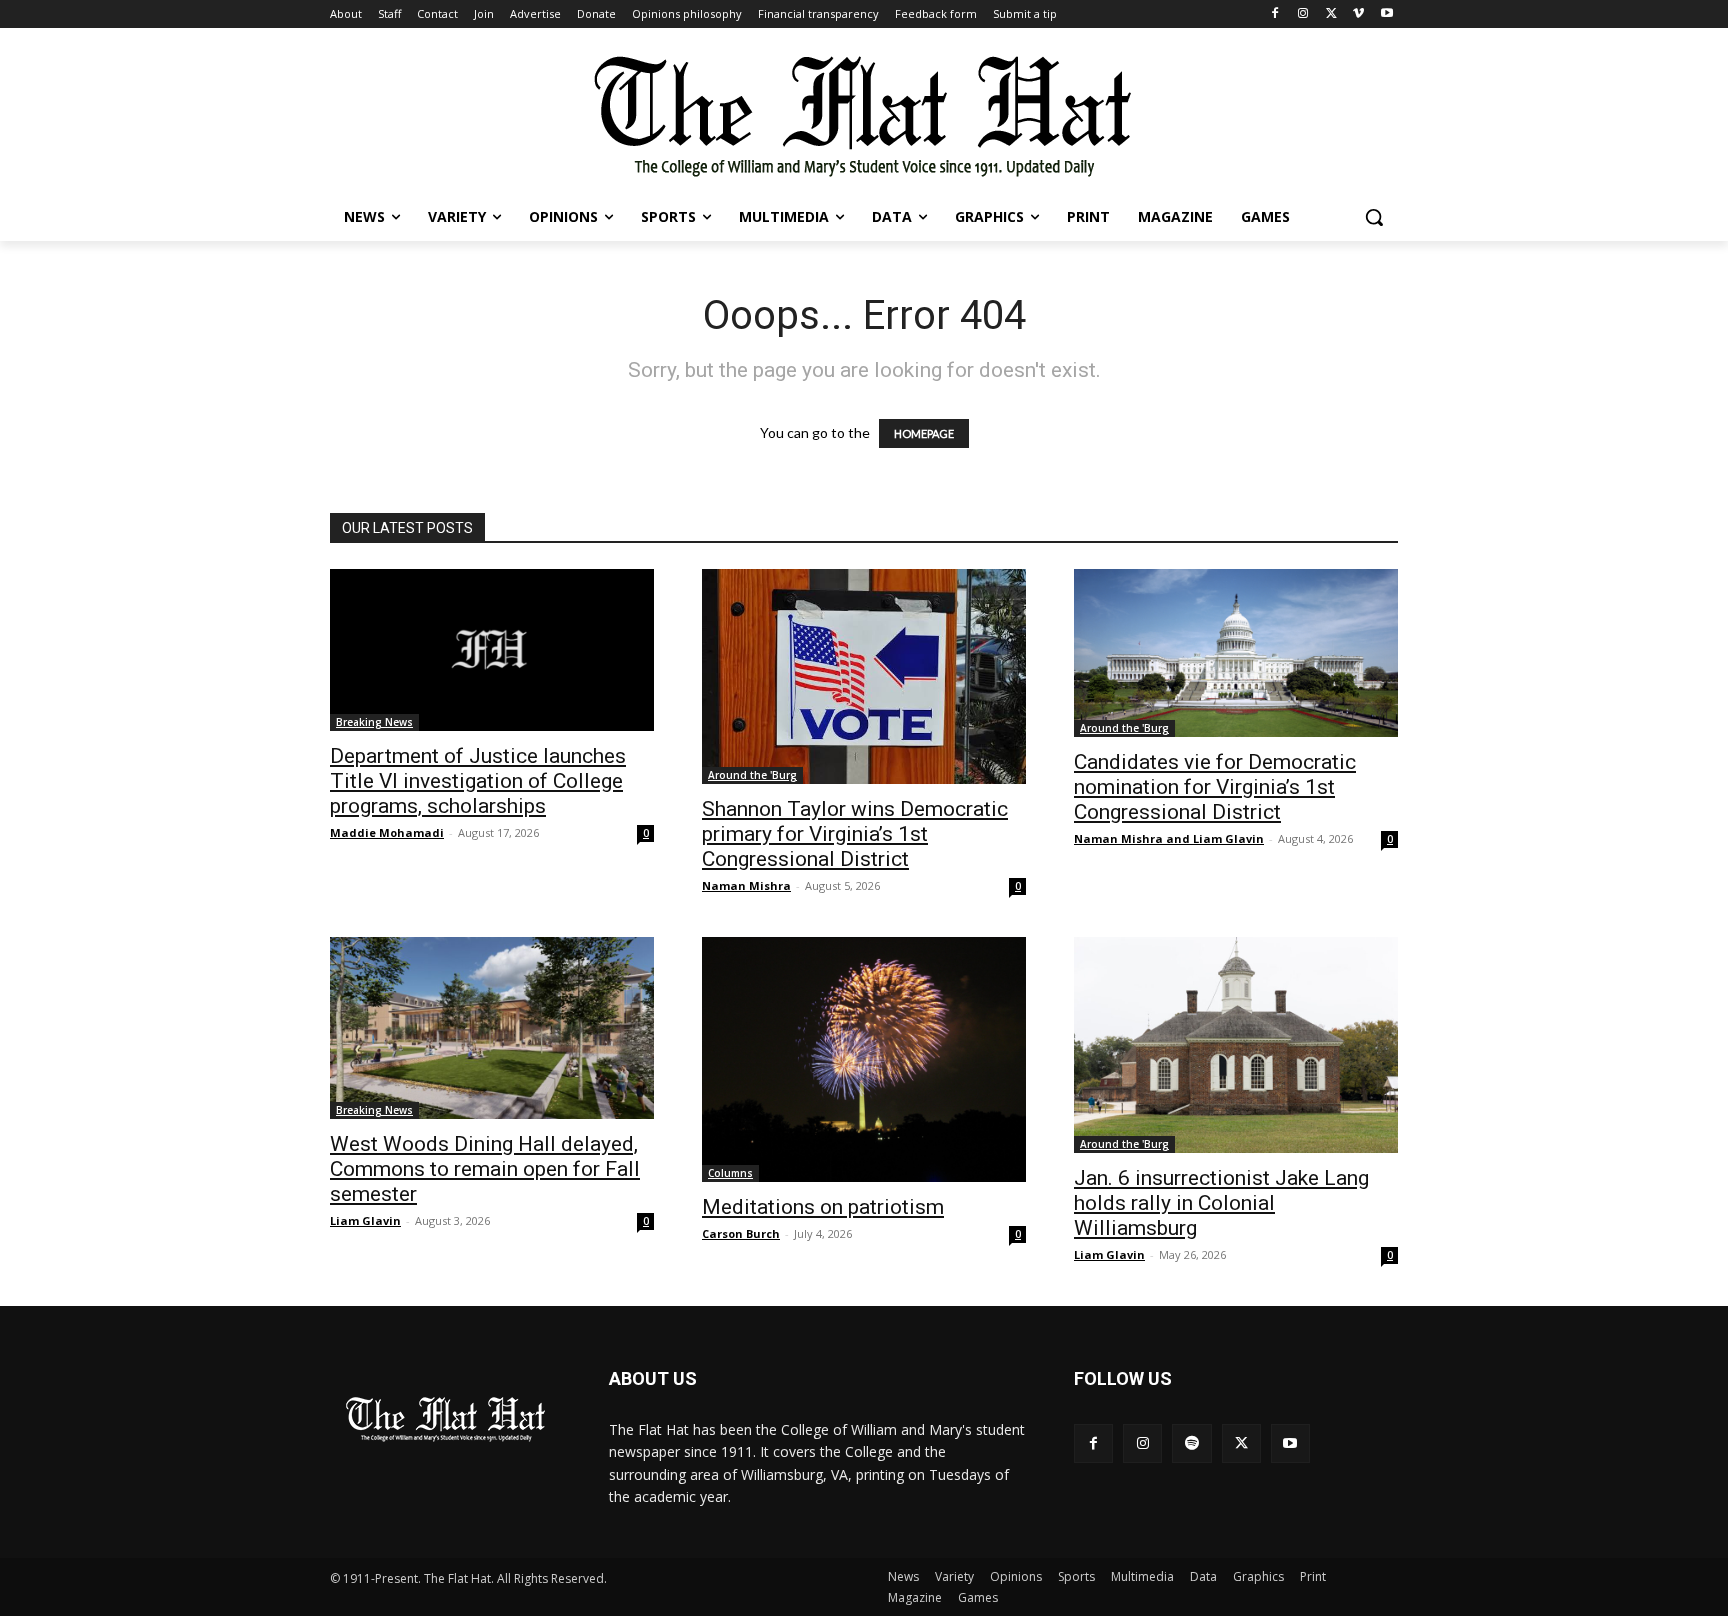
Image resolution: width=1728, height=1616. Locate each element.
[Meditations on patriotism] (864, 1059)
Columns (730, 1173)
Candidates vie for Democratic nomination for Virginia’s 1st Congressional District (1215, 787)
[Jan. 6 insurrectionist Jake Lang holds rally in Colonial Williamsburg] (1236, 1045)
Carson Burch (741, 1233)
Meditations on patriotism (823, 1207)
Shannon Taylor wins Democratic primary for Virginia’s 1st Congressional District (855, 834)
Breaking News (374, 722)
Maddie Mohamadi (387, 832)
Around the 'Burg (752, 775)
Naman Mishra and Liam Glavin (1169, 838)
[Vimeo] (1358, 14)
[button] (1374, 217)
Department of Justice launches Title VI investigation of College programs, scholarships (478, 781)
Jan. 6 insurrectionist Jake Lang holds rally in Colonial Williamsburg (1221, 1203)
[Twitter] (1331, 14)
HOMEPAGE (924, 433)
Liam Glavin (365, 1220)
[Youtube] (1386, 14)
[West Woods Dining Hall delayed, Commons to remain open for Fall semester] (492, 1028)
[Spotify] (1191, 1443)
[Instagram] (1303, 14)
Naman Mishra (746, 885)
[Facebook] (1275, 14)
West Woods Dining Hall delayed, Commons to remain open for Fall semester (485, 1169)
